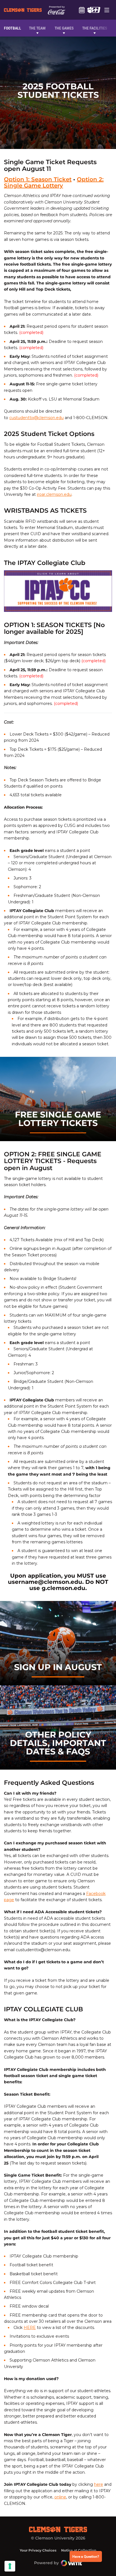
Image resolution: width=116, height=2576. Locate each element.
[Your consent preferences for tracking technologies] (10, 2566)
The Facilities (95, 28)
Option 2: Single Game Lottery (54, 182)
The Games (64, 28)
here (99, 2484)
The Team (37, 28)
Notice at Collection (79, 2550)
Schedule (82, 10)
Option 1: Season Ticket (38, 179)
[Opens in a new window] (94, 10)
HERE (30, 2328)
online (60, 2497)
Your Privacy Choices (38, 2550)
